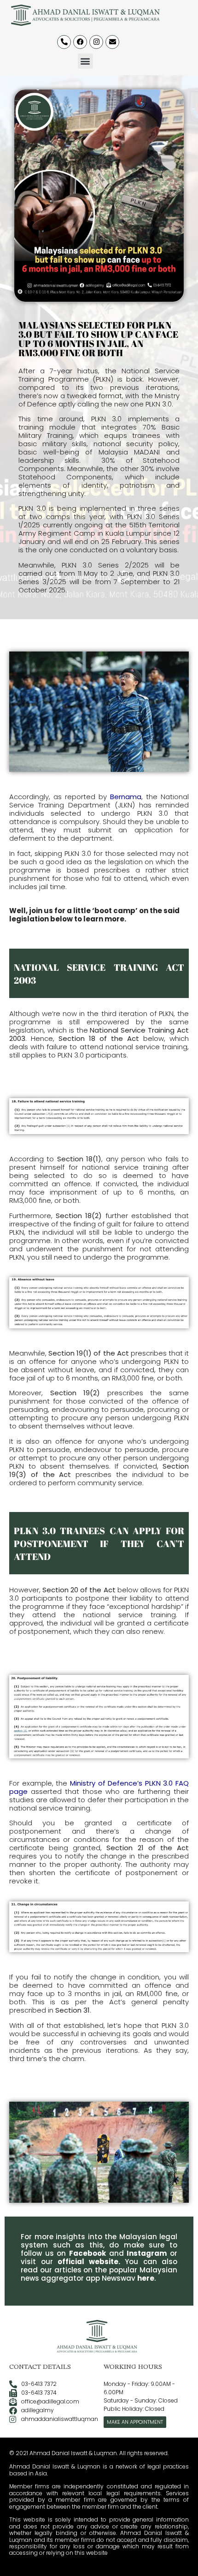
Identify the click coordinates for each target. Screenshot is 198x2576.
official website (88, 2262)
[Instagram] (96, 42)
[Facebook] (80, 42)
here (146, 2278)
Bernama (126, 797)
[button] (85, 61)
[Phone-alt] (64, 42)
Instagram (147, 2253)
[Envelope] (112, 42)
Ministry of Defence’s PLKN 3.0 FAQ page (99, 1787)
